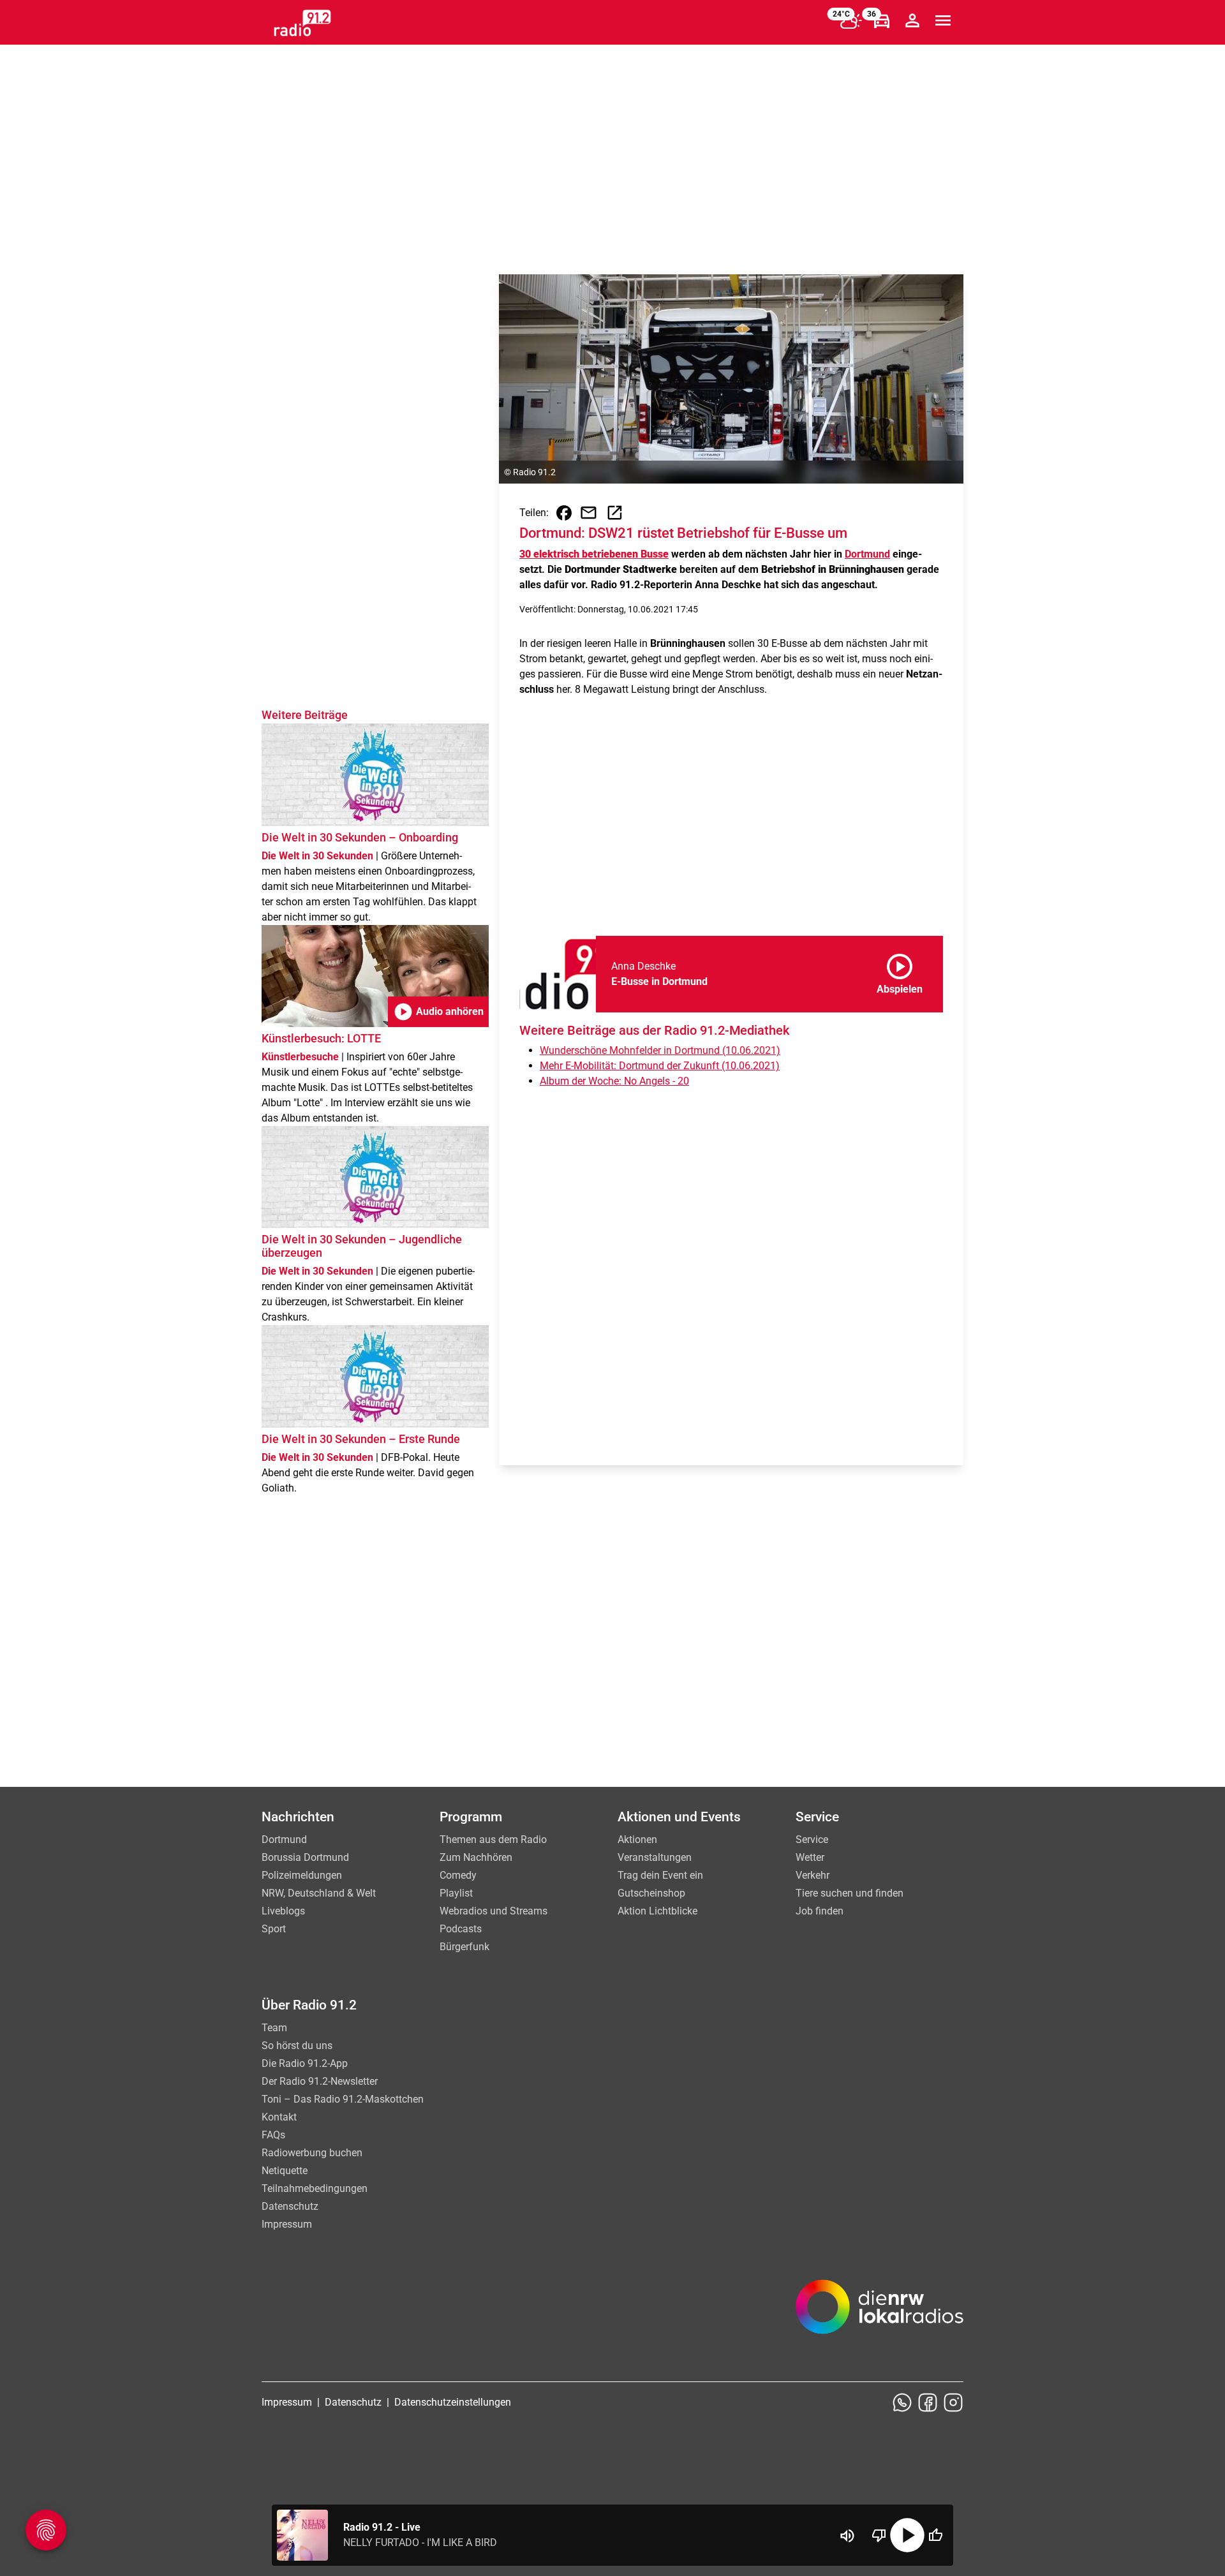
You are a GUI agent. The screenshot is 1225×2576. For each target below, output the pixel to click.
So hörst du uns (297, 2046)
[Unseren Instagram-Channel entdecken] (953, 2402)
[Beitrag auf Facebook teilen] (564, 513)
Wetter (810, 1857)
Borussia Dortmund (305, 1857)
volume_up (847, 2536)
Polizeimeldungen (302, 1875)
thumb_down (879, 2535)
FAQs (273, 2135)
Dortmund (867, 554)
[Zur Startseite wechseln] (302, 23)
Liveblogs (283, 1911)
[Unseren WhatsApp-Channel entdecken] (902, 2402)
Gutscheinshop (651, 1893)
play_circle (907, 2535)
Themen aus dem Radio (493, 1839)
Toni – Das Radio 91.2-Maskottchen (343, 2099)
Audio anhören (438, 1012)
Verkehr (813, 1875)
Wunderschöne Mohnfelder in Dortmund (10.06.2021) (660, 1050)
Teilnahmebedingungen (315, 2188)
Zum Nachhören (476, 1857)
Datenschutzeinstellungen (453, 2402)
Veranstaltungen (655, 1857)
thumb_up (935, 2535)
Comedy (458, 1875)
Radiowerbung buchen (312, 2153)
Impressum (287, 2224)
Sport (274, 1929)
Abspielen (900, 972)
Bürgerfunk (464, 1947)
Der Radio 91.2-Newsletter (320, 2081)
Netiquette (285, 2171)
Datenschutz (290, 2206)
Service (812, 1839)
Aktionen (637, 1839)
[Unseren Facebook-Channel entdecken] (928, 2402)
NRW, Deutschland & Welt (319, 1893)
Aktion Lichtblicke (657, 1911)
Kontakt (279, 2117)
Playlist (456, 1893)
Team (274, 2028)
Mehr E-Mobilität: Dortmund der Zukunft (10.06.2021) (660, 1066)
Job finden (820, 1911)
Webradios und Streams (494, 1911)
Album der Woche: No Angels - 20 (614, 1081)
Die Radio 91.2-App (305, 2063)
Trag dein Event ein (660, 1875)
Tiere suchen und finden (850, 1893)
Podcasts (461, 1929)
